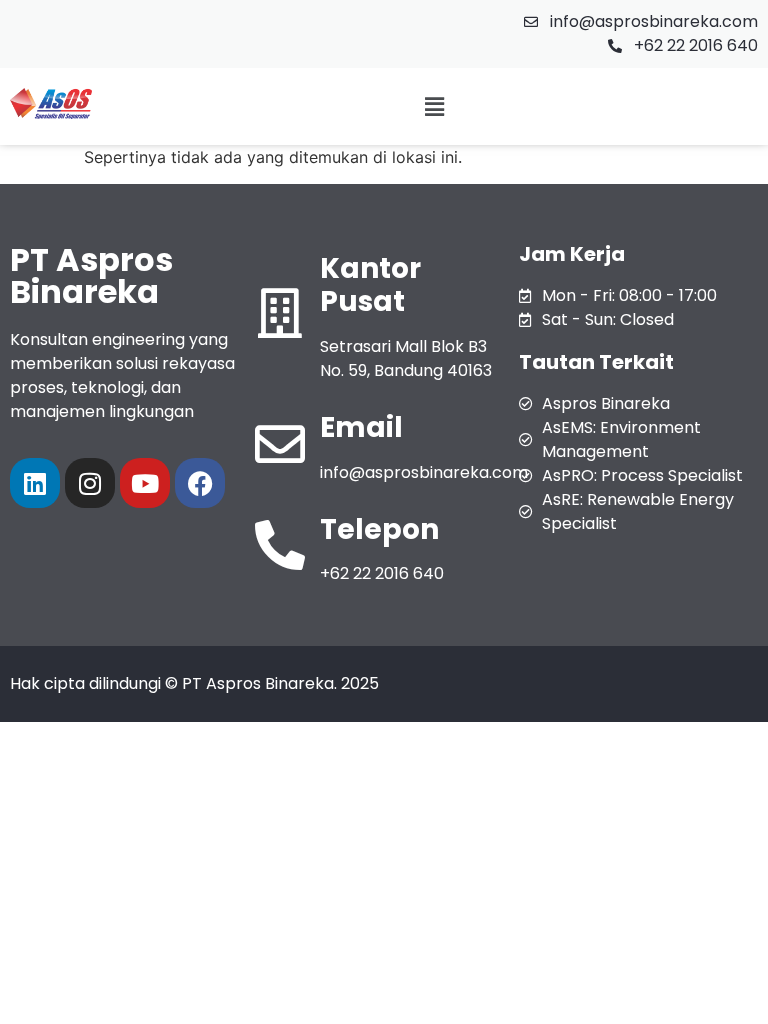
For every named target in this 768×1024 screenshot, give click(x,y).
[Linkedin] (35, 483)
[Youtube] (145, 483)
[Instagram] (90, 483)
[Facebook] (200, 483)
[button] (435, 106)
